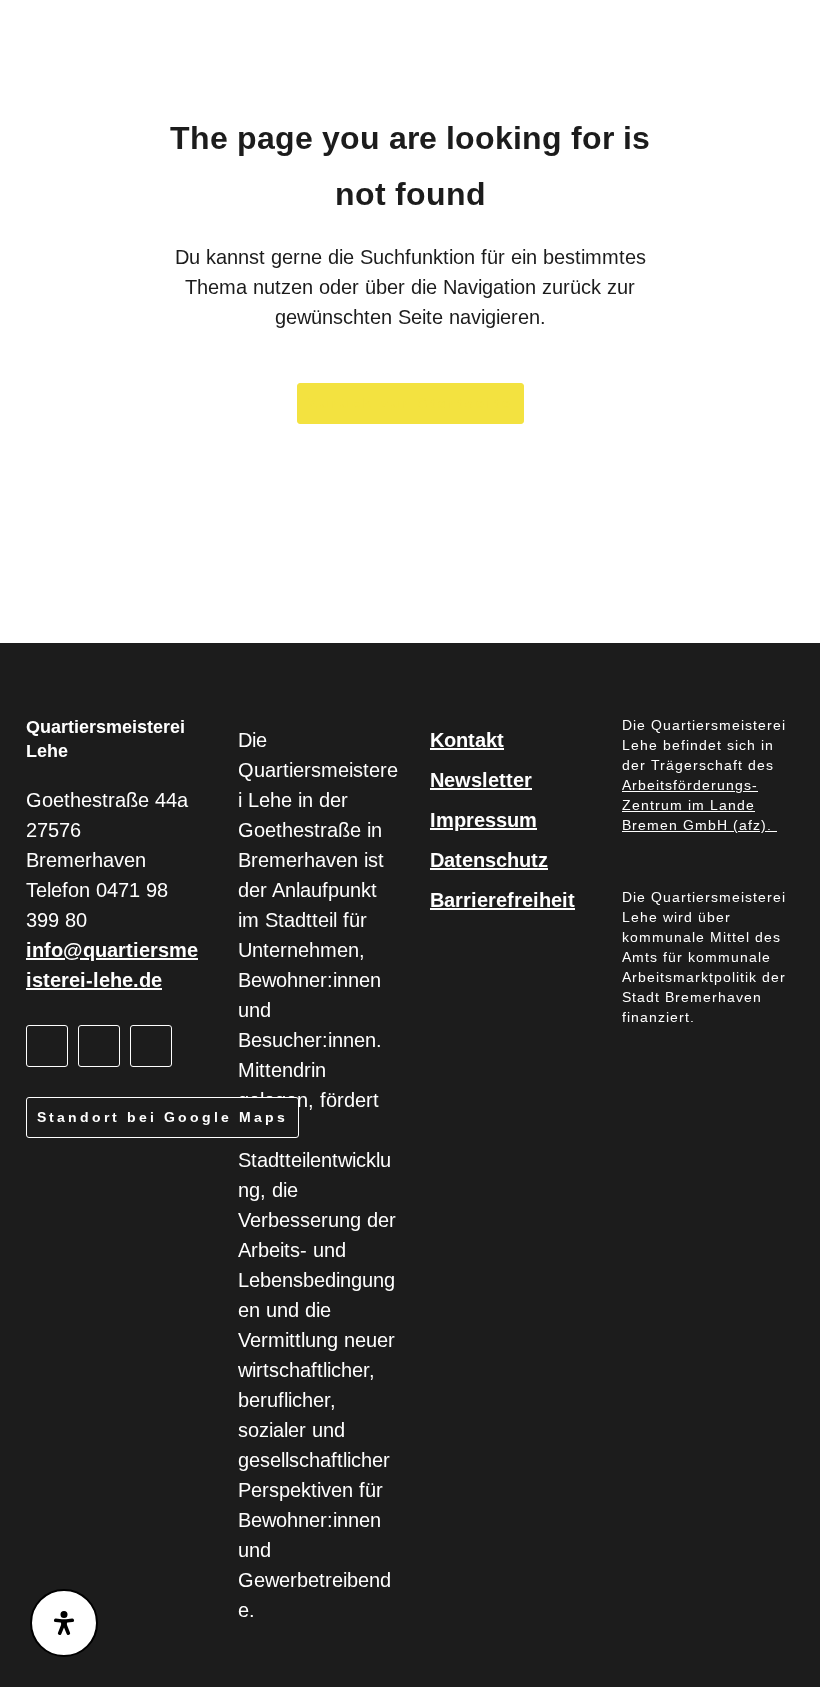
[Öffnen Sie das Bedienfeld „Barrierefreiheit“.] (64, 1623)
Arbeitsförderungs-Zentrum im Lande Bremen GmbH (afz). (699, 805)
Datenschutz (489, 860)
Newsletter (481, 780)
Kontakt (467, 740)
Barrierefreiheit (502, 900)
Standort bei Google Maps (162, 1117)
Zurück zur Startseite (410, 403)
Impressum (483, 820)
